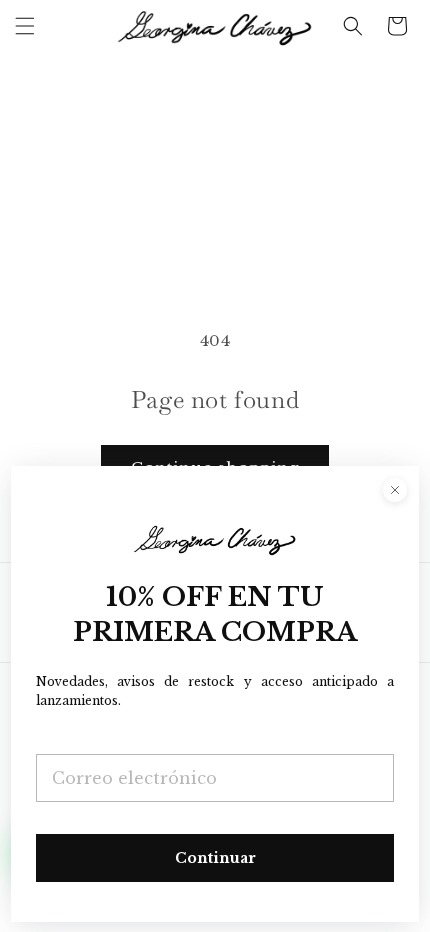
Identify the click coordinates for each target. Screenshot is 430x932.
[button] (25, 26)
